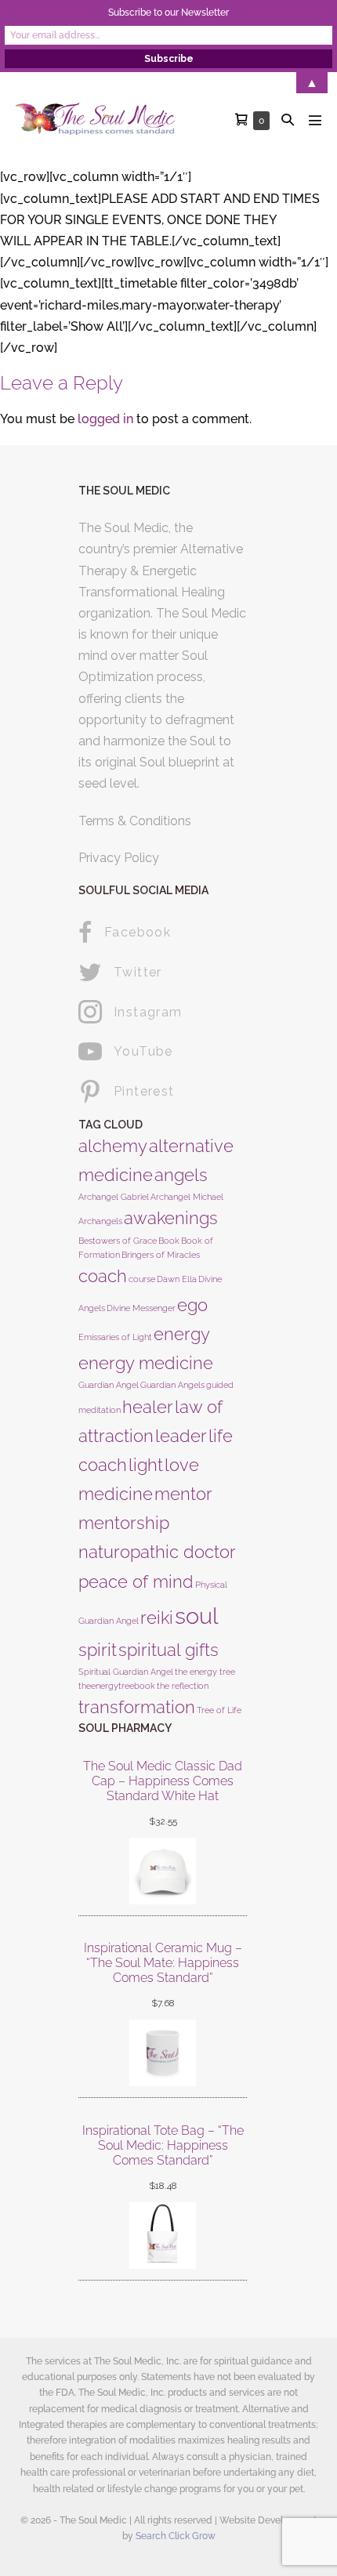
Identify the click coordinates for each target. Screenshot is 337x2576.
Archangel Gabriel (114, 1197)
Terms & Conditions (135, 821)
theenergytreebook (117, 1686)
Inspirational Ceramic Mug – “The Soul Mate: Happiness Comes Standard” (163, 1963)
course (142, 1279)
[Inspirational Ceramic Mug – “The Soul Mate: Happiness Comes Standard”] (163, 2053)
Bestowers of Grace (118, 1241)
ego (192, 1305)
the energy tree (205, 1672)
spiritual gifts (168, 1650)
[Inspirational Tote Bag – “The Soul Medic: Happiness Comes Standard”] (163, 2235)
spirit (98, 1650)
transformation (137, 1707)
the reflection (183, 1686)
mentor (183, 1494)
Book (169, 1241)
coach (103, 1276)
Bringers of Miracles (161, 1255)
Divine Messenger (141, 1308)
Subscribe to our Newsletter (168, 13)
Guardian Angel (109, 1385)
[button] (288, 120)
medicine (116, 1494)
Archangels (100, 1221)
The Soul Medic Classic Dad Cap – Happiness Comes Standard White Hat (163, 1781)
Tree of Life (219, 1710)
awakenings (171, 1218)
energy (182, 1334)
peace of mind (136, 1581)
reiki (157, 1618)
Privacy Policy (119, 858)
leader (181, 1436)
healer (148, 1407)
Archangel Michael (187, 1197)
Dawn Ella (177, 1279)
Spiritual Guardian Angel (126, 1672)
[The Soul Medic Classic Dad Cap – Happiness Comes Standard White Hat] (163, 1871)
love (182, 1465)
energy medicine (146, 1363)
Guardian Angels (172, 1385)
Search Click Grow (176, 2536)
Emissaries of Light (115, 1337)
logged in (105, 419)
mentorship (124, 1523)
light (146, 1465)
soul (197, 1616)
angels (181, 1175)
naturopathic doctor (157, 1552)
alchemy (113, 1146)
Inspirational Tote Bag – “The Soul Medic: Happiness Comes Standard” (163, 2145)
